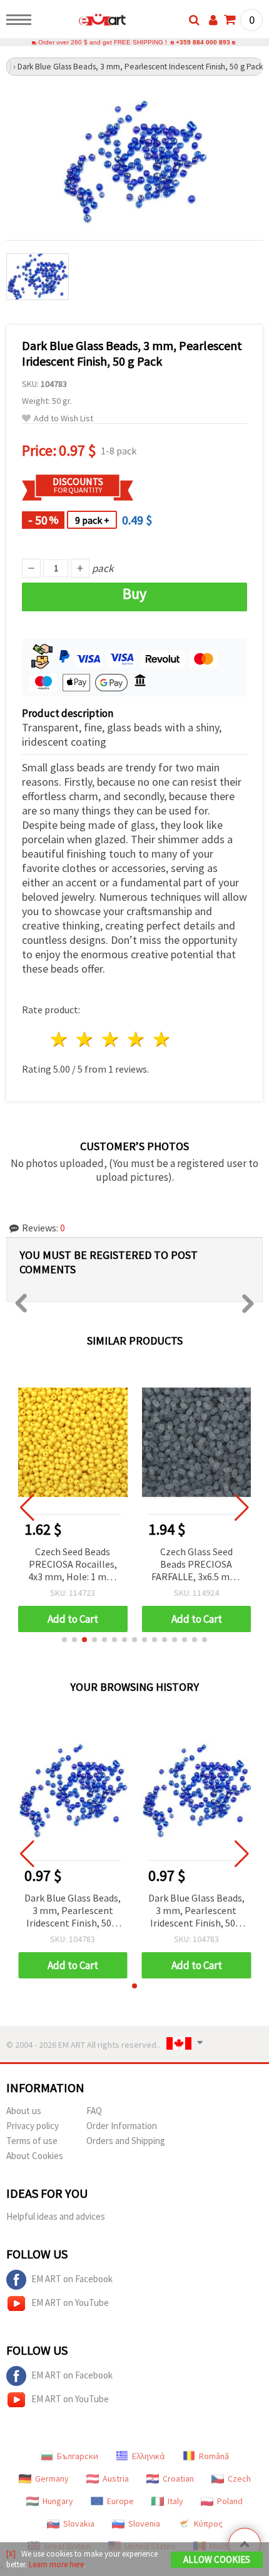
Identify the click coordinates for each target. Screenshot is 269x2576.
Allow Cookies (217, 2559)
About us (24, 2111)
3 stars (111, 1039)
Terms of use (32, 2141)
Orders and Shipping (126, 2141)
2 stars (85, 1039)
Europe (120, 2501)
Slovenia (144, 2523)
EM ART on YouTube (70, 2303)
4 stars (136, 1039)
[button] (64, 1640)
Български (78, 2456)
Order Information (122, 2126)
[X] (11, 2554)
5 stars (162, 1039)
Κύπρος (208, 2523)
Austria (116, 2478)
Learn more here (56, 2564)
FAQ (94, 2111)
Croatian (178, 2478)
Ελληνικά (149, 2456)
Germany (52, 2478)
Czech (239, 2478)
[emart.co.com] (82, 22)
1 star (60, 1039)
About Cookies (35, 2156)
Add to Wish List (63, 418)
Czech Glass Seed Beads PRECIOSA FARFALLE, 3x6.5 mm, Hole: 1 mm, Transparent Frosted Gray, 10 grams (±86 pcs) (196, 1565)
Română (214, 2456)
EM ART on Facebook (72, 2279)
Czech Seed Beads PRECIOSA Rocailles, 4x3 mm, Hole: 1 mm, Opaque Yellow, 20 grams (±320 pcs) (73, 1565)
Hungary (58, 2501)
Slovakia (79, 2523)
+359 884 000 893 (203, 42)
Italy (175, 2501)
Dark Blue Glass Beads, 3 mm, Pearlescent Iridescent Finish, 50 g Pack (73, 1911)
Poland (230, 2501)
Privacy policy (33, 2126)
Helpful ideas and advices (56, 2216)
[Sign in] (213, 20)
